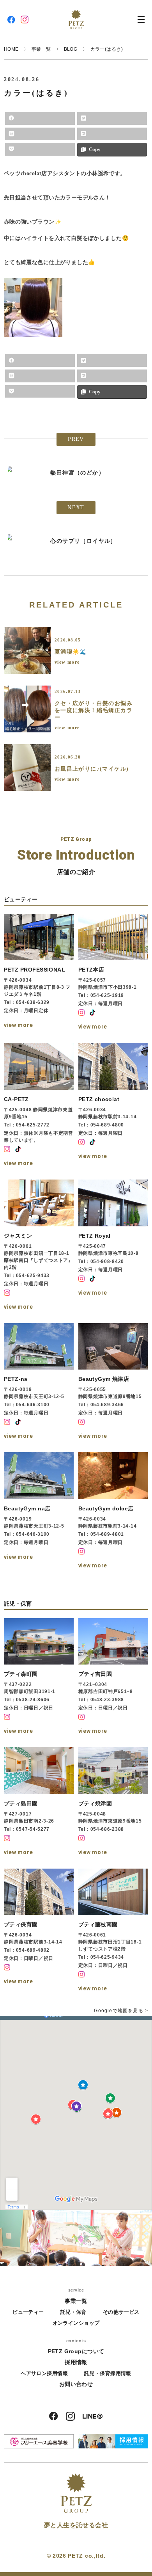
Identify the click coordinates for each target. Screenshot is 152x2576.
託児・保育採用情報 (108, 2373)
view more (67, 662)
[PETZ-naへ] (39, 1382)
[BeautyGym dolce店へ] (113, 1512)
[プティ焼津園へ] (113, 1802)
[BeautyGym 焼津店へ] (113, 1382)
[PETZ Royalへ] (113, 1246)
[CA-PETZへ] (39, 1106)
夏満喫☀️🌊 (71, 652)
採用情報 (76, 2362)
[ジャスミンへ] (39, 1246)
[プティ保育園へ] (39, 1931)
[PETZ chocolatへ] (113, 1106)
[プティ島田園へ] (39, 1802)
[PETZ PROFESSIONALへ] (39, 973)
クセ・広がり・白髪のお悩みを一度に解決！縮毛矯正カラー (94, 710)
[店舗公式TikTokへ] (92, 1013)
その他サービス (121, 2312)
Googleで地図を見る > (121, 2011)
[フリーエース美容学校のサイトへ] (39, 2441)
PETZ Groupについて (76, 2351)
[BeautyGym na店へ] (39, 1512)
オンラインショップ (76, 2323)
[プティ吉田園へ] (113, 1677)
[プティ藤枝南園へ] (113, 1931)
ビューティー (28, 2312)
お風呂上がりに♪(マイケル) (92, 769)
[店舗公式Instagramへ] (81, 1013)
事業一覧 (76, 2301)
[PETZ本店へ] (113, 973)
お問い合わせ (76, 2384)
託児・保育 (73, 2312)
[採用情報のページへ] (113, 2441)
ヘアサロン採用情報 (44, 2373)
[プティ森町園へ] (39, 1677)
